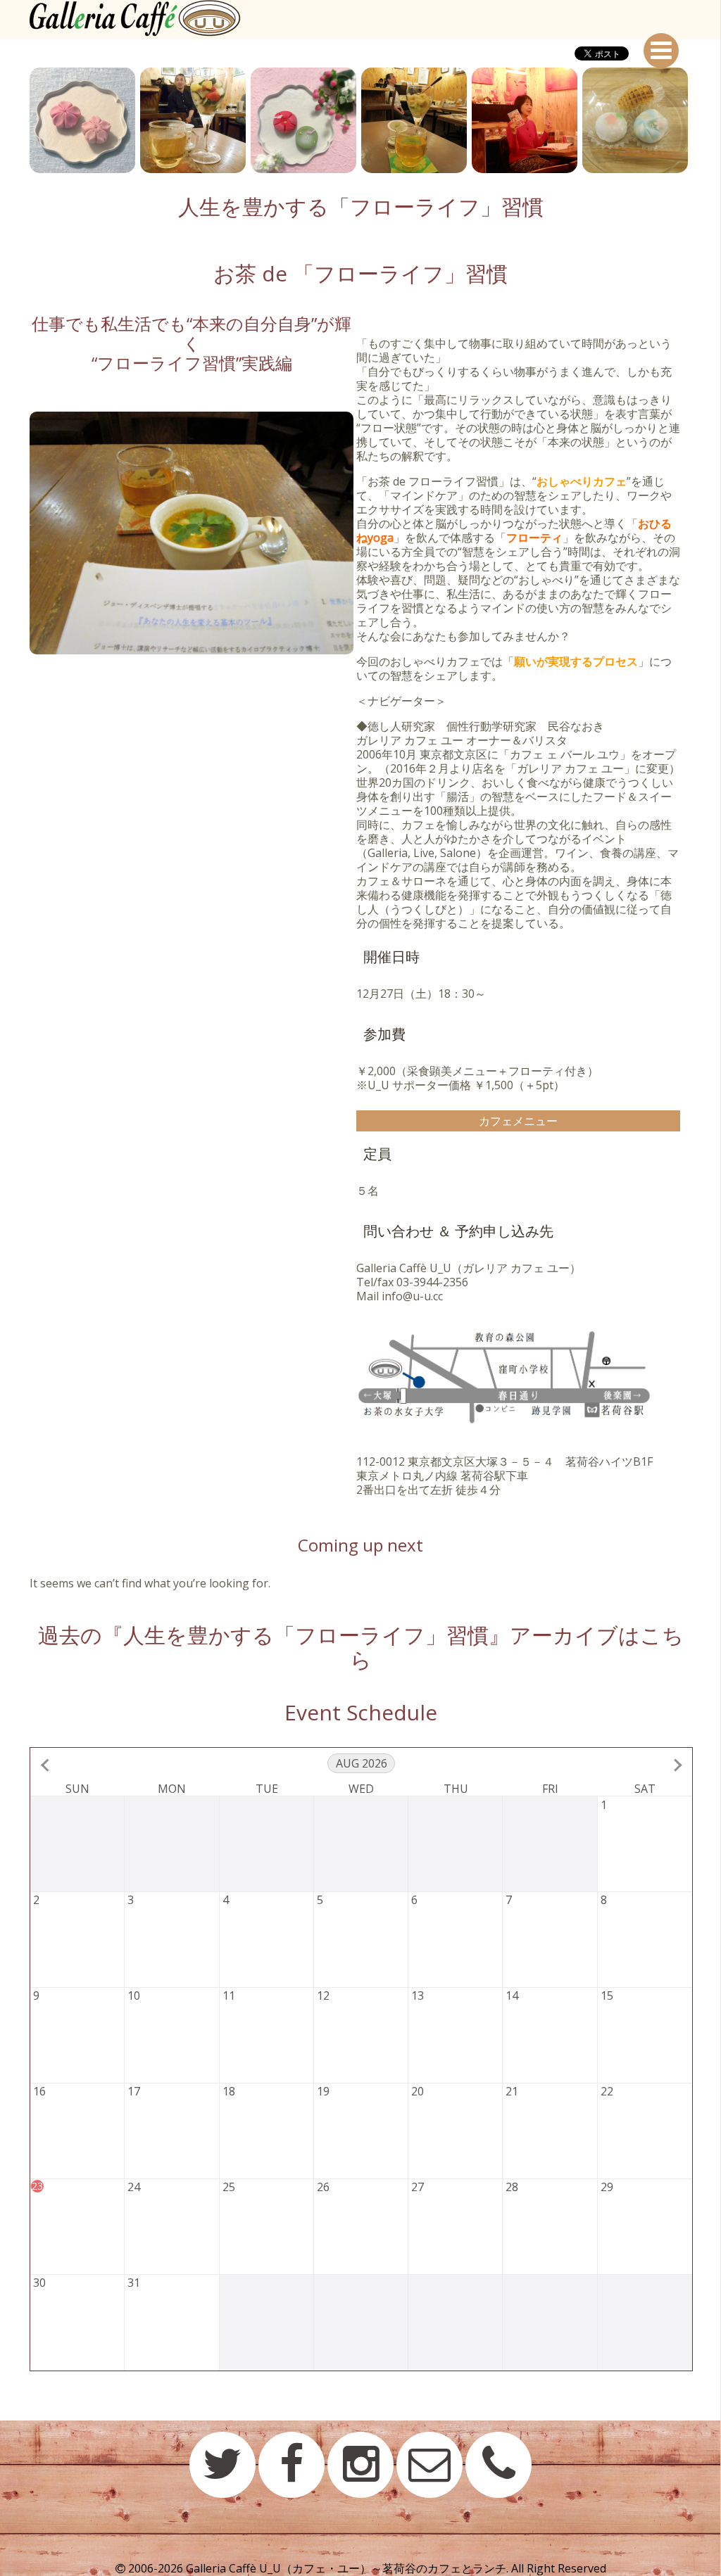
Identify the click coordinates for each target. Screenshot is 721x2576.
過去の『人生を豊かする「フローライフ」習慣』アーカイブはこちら (361, 1647)
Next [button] (702, 120)
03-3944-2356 (432, 1282)
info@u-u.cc (412, 1296)
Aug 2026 (362, 1763)
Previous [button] (19, 120)
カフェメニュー (518, 1121)
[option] (85, 120)
